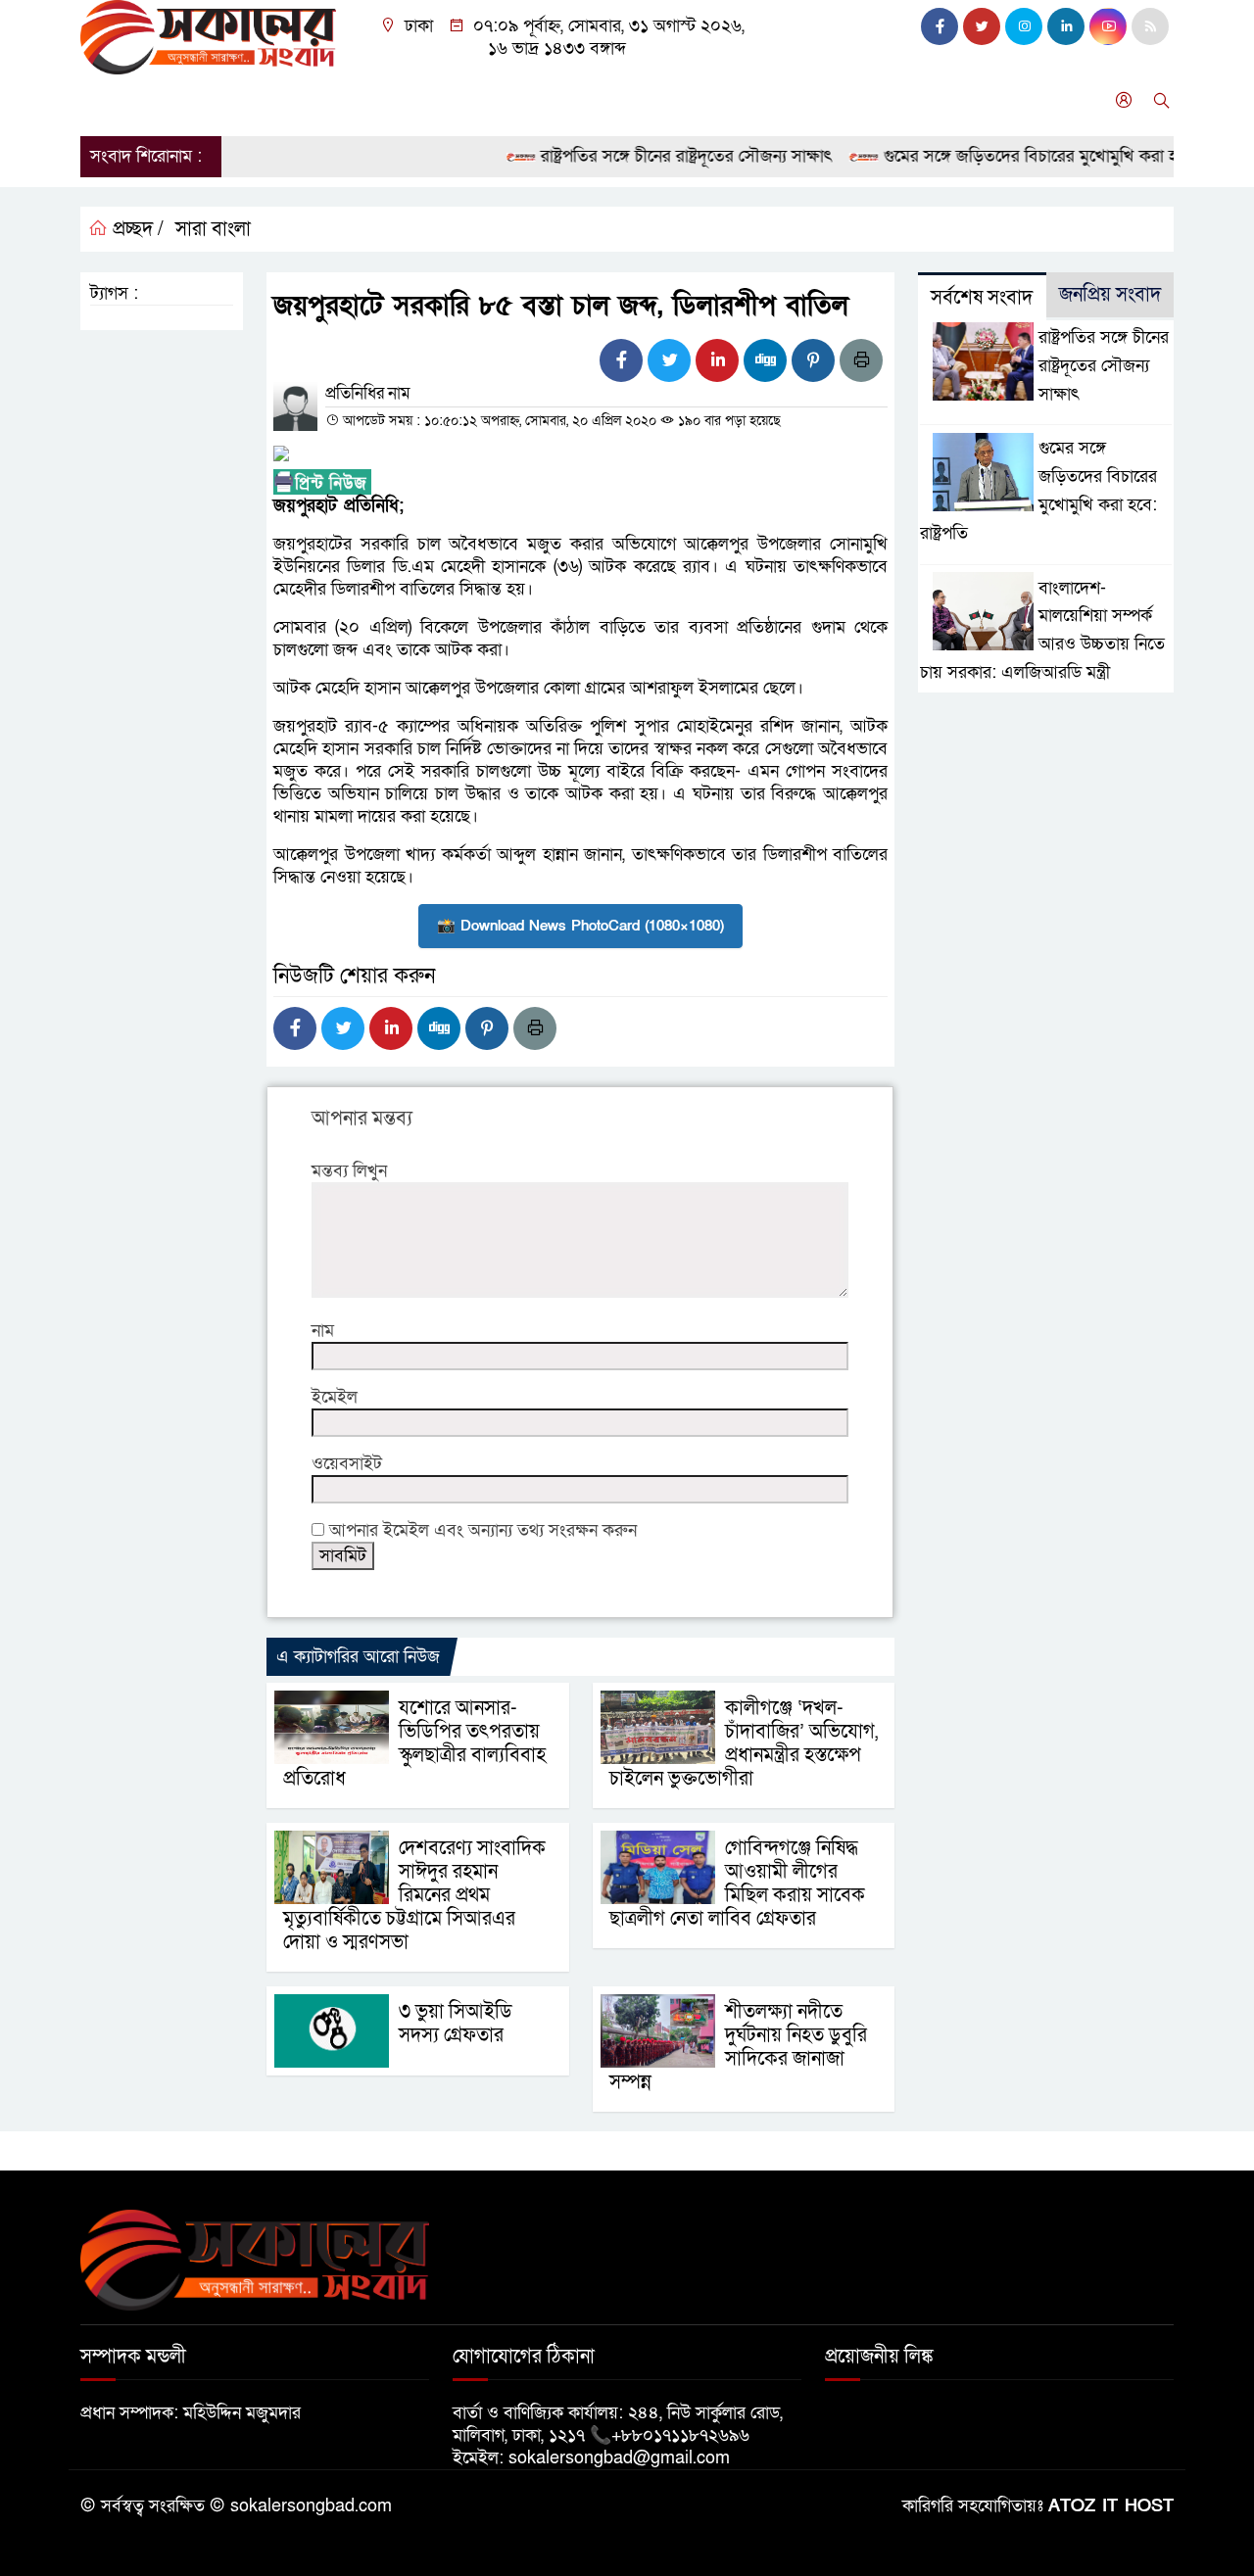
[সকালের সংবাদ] (208, 36)
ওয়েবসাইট (347, 1464)
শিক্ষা (657, 100)
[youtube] (1108, 26)
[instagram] (1024, 26)
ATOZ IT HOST (1111, 2506)
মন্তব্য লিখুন (349, 1171)
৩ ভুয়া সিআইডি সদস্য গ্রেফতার (456, 2024)
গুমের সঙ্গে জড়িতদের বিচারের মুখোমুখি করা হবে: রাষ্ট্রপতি (1033, 156)
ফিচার (798, 100)
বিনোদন (510, 100)
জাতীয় (172, 100)
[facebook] (940, 26)
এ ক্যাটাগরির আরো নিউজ (358, 1657)
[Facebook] (621, 360)
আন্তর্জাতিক (424, 100)
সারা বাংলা (330, 100)
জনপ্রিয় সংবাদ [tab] (1110, 295)
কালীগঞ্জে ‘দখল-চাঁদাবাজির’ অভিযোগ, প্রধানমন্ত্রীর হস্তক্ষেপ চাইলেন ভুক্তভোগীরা (744, 1743)
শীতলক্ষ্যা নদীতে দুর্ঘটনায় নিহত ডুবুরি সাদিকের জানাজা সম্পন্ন (738, 2047)
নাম (323, 1331)
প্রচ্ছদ (108, 100)
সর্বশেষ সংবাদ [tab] (982, 298)
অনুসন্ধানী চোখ (889, 100)
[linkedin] (1066, 26)
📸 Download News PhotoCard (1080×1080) (580, 926)
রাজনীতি (244, 100)
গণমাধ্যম (726, 100)
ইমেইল (335, 1397)
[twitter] (982, 26)
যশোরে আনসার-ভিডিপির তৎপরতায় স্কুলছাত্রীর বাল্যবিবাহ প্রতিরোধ (414, 1743)
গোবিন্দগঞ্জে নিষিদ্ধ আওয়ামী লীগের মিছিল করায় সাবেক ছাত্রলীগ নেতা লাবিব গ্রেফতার (737, 1884)
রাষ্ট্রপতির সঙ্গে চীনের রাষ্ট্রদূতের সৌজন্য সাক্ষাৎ (652, 156)
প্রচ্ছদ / (136, 229)
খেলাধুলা (588, 100)
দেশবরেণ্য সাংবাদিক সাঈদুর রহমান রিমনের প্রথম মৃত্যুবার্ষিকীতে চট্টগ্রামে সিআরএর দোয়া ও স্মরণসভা (414, 1895)
